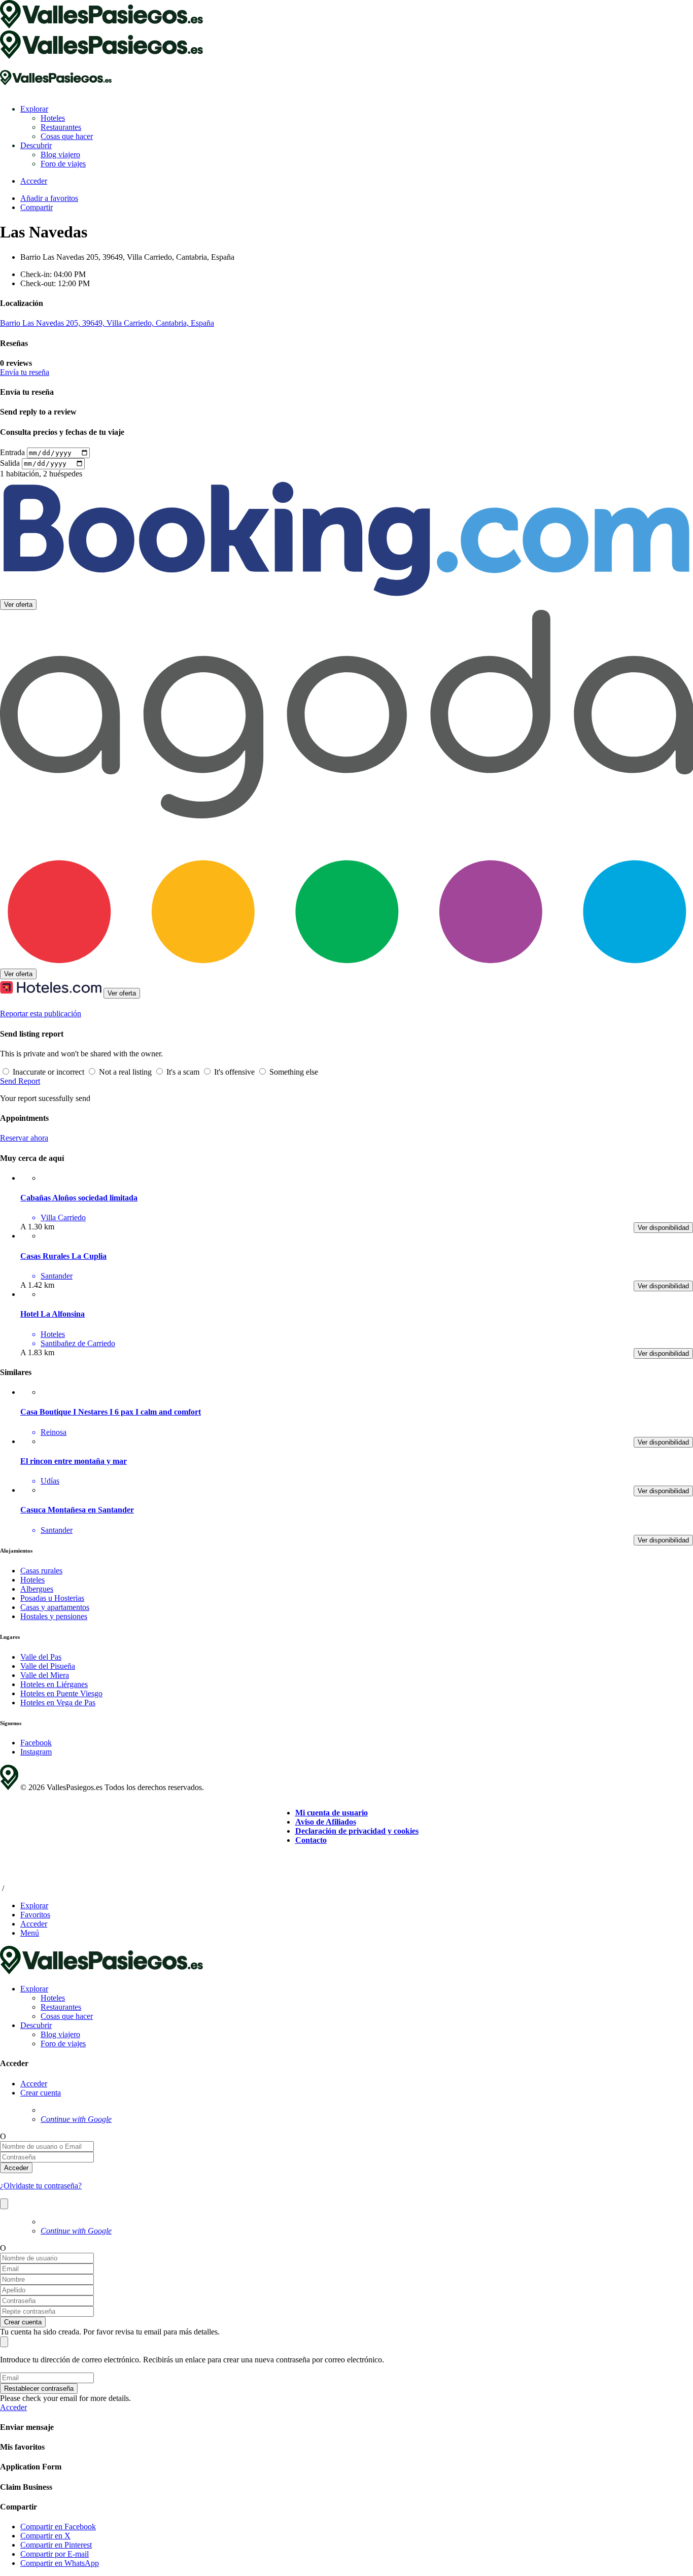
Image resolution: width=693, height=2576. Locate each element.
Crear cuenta (41, 2093)
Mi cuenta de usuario (332, 1813)
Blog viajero (60, 154)
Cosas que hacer (67, 136)
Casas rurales (41, 1571)
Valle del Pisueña (48, 1666)
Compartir (37, 207)
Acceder (34, 2084)
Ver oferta (18, 605)
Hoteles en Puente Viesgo (61, 1693)
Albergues (37, 1589)
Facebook (36, 1743)
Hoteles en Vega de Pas (58, 1703)
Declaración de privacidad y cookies (357, 1831)
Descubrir (36, 145)
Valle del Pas (41, 1657)
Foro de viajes (63, 164)
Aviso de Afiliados (326, 1822)
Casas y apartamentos (55, 1607)
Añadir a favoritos (49, 198)
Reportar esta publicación (41, 1014)
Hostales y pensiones (54, 1616)
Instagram (36, 1752)
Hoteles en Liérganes (54, 1684)
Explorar (34, 109)
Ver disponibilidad (663, 1228)
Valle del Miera (45, 1675)
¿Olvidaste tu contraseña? (41, 2186)
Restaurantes (61, 127)
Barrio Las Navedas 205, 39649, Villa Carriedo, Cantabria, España (107, 323)
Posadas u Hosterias (52, 1598)
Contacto (311, 1840)
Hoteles (53, 118)
